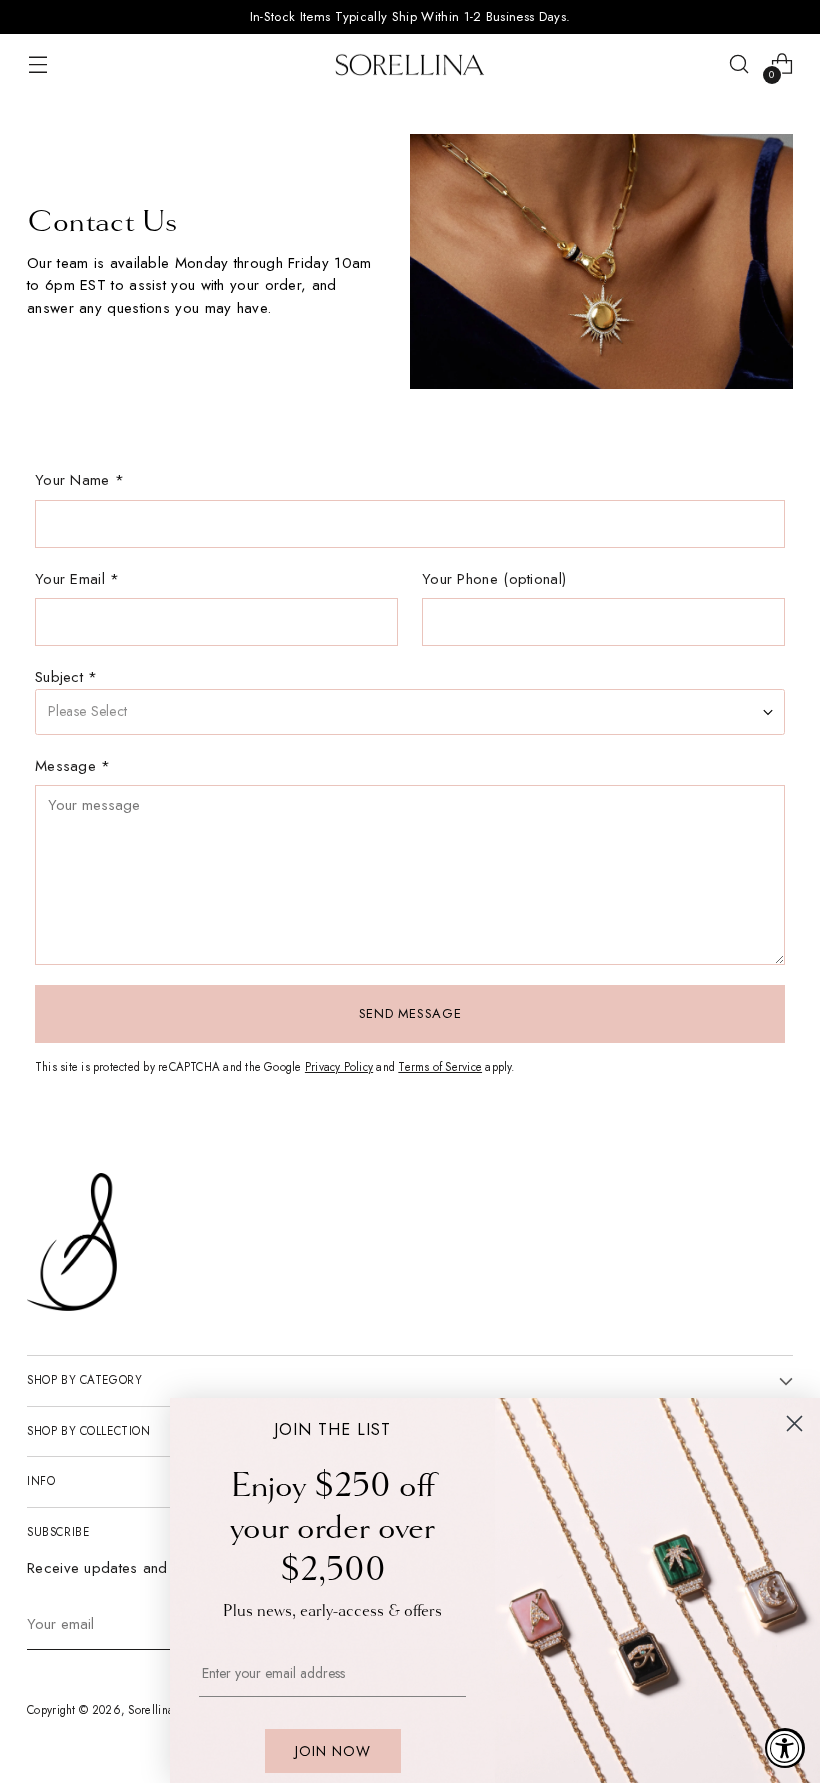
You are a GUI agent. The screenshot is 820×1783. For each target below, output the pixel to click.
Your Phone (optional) (494, 579)
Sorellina (151, 1710)
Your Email (77, 579)
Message (73, 766)
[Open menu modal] (37, 64)
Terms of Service (440, 1067)
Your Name (79, 480)
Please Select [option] (88, 711)
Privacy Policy (339, 1067)
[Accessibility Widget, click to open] (785, 1748)
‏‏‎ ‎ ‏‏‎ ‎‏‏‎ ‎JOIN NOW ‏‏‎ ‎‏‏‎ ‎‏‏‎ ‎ (333, 1751)
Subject (66, 677)
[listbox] (410, 712)
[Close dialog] (794, 1423)
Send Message (410, 1013)
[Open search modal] (739, 64)
